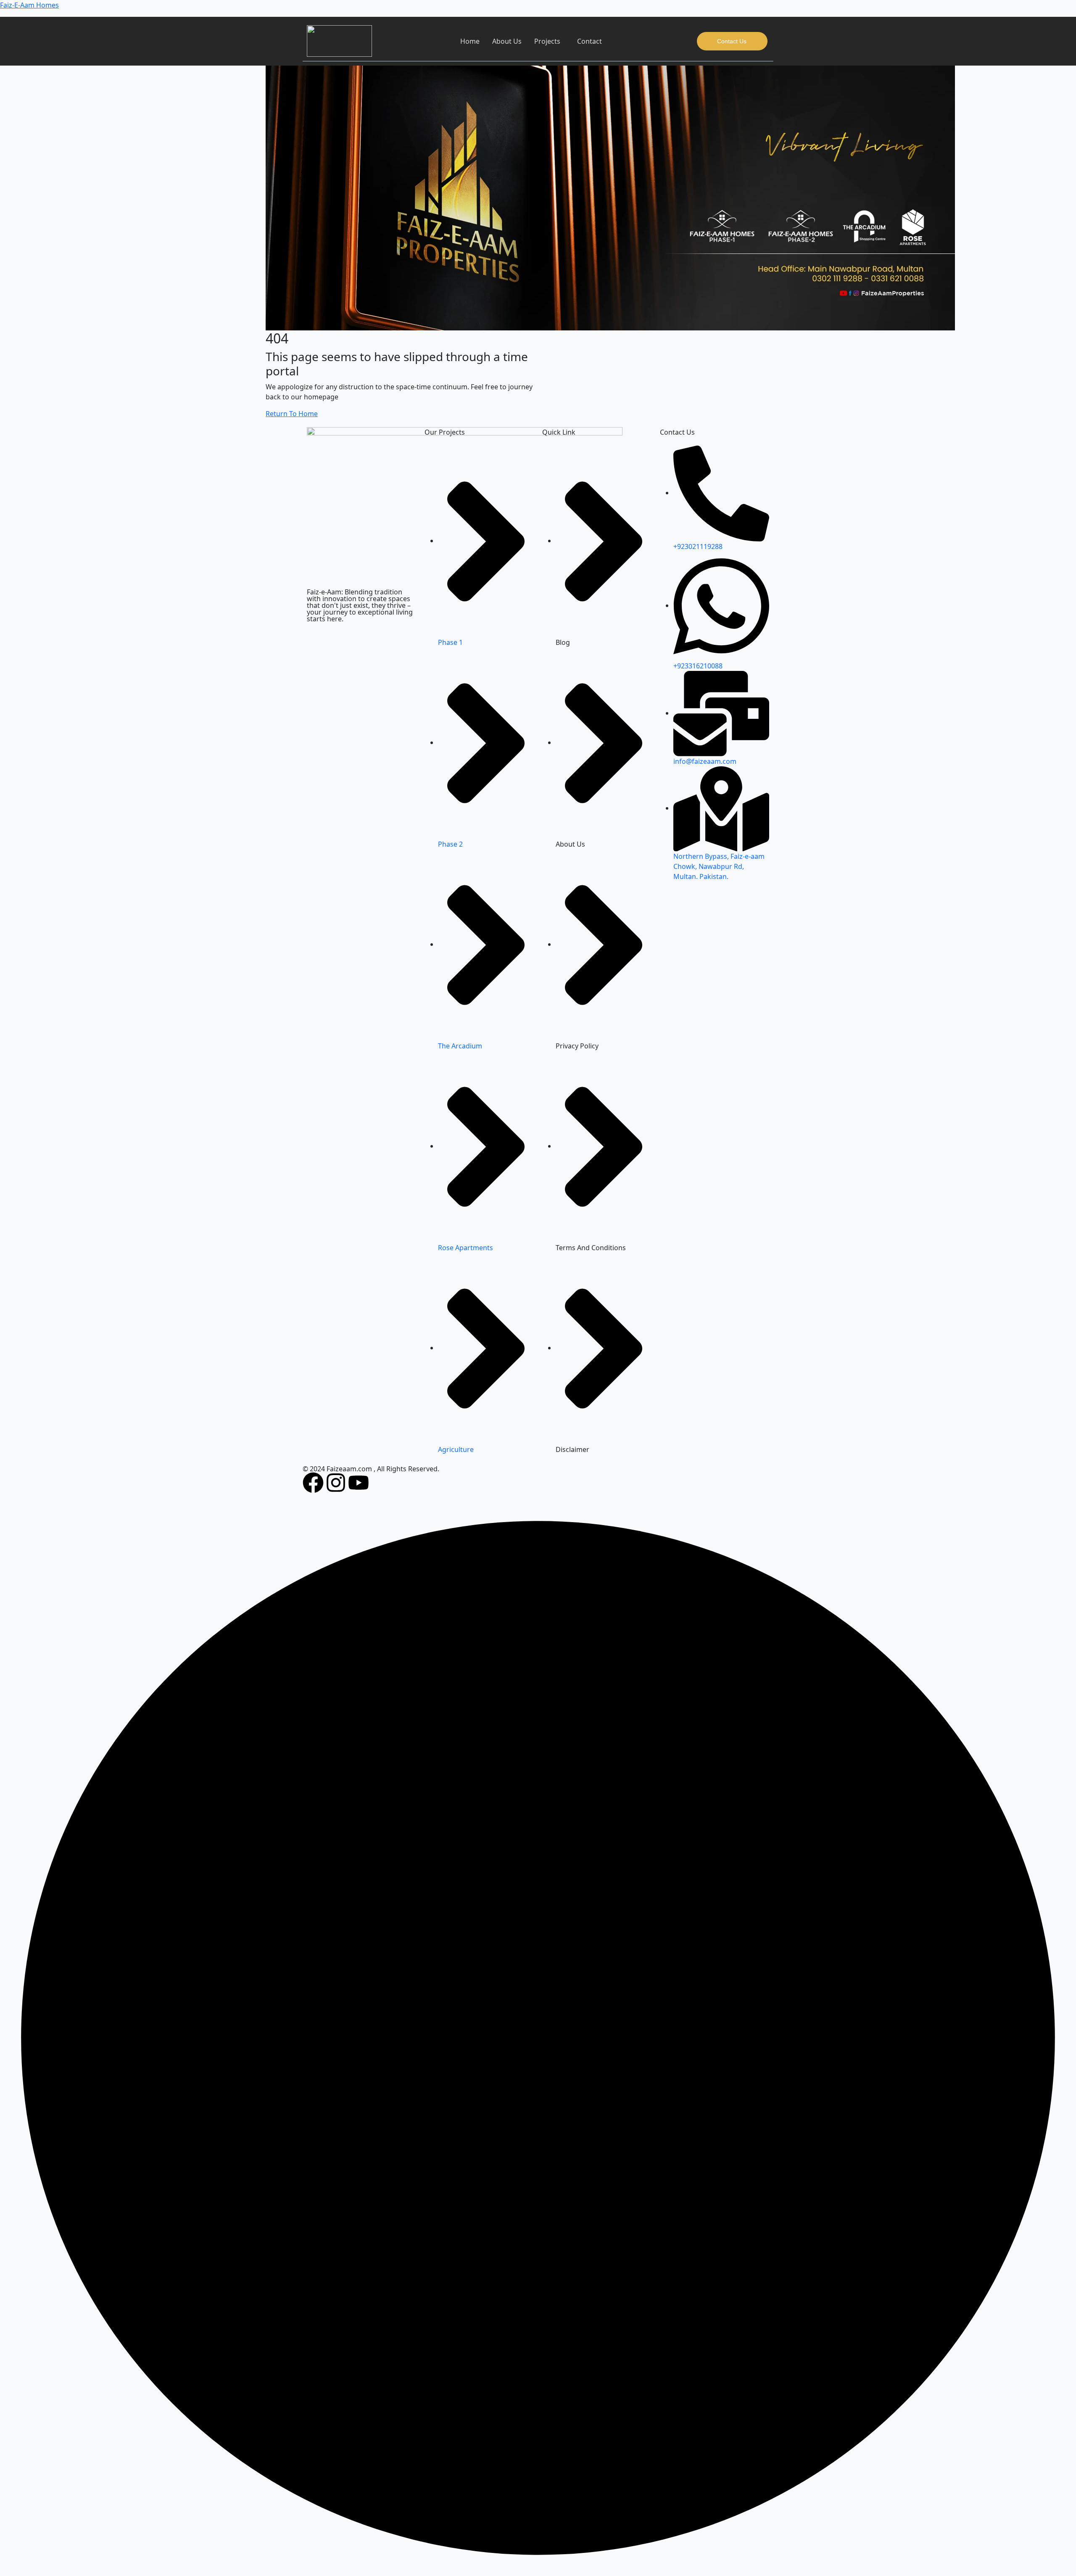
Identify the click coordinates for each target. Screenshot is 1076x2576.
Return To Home (292, 414)
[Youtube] (359, 1483)
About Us (507, 41)
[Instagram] (336, 1483)
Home (470, 41)
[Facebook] (313, 1483)
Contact (589, 41)
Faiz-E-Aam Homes (29, 5)
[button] (549, 41)
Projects (547, 41)
